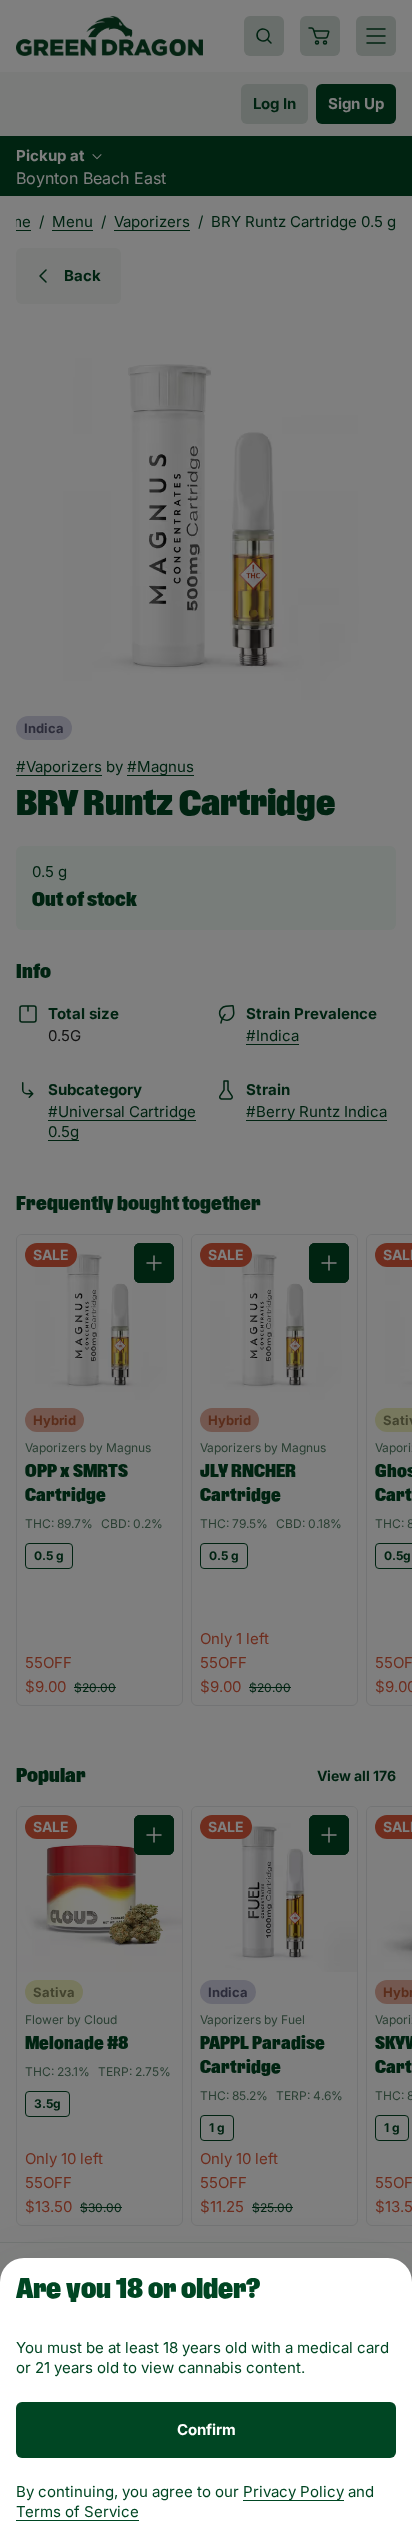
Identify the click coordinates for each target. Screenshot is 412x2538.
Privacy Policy (293, 2491)
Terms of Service (77, 2511)
